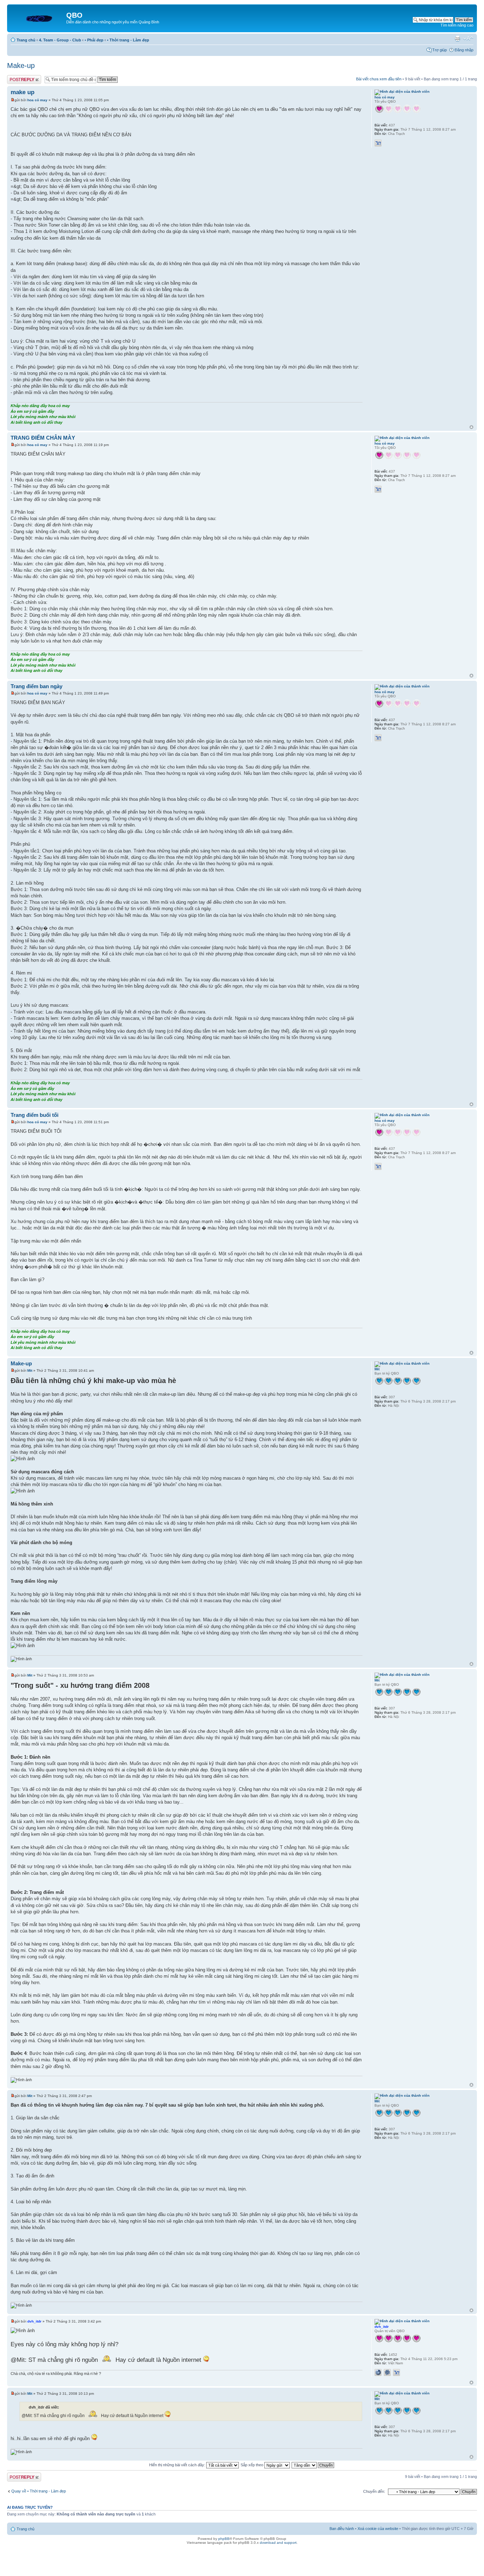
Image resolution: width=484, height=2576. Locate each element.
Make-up (21, 65)
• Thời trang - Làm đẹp (128, 40)
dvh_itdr (34, 2321)
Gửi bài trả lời (19, 77)
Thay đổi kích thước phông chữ (468, 39)
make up (22, 92)
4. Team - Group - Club (60, 40)
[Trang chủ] (38, 17)
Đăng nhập (464, 50)
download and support (278, 2543)
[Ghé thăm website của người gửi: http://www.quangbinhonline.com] (378, 2372)
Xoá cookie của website (378, 2529)
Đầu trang (471, 427)
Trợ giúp (440, 50)
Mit (30, 1370)
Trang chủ (26, 40)
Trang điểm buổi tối (35, 1115)
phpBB (224, 2539)
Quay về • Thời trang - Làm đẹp (39, 2491)
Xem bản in (457, 39)
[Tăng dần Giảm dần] (313, 2465)
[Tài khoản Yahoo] (378, 143)
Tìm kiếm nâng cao (457, 25)
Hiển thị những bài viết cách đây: (178, 2465)
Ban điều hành (342, 2529)
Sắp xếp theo (252, 2465)
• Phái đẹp (94, 40)
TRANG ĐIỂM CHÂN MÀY (43, 438)
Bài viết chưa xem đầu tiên (379, 79)
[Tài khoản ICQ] (387, 2372)
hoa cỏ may (37, 100)
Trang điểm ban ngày (36, 686)
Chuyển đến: (374, 2491)
